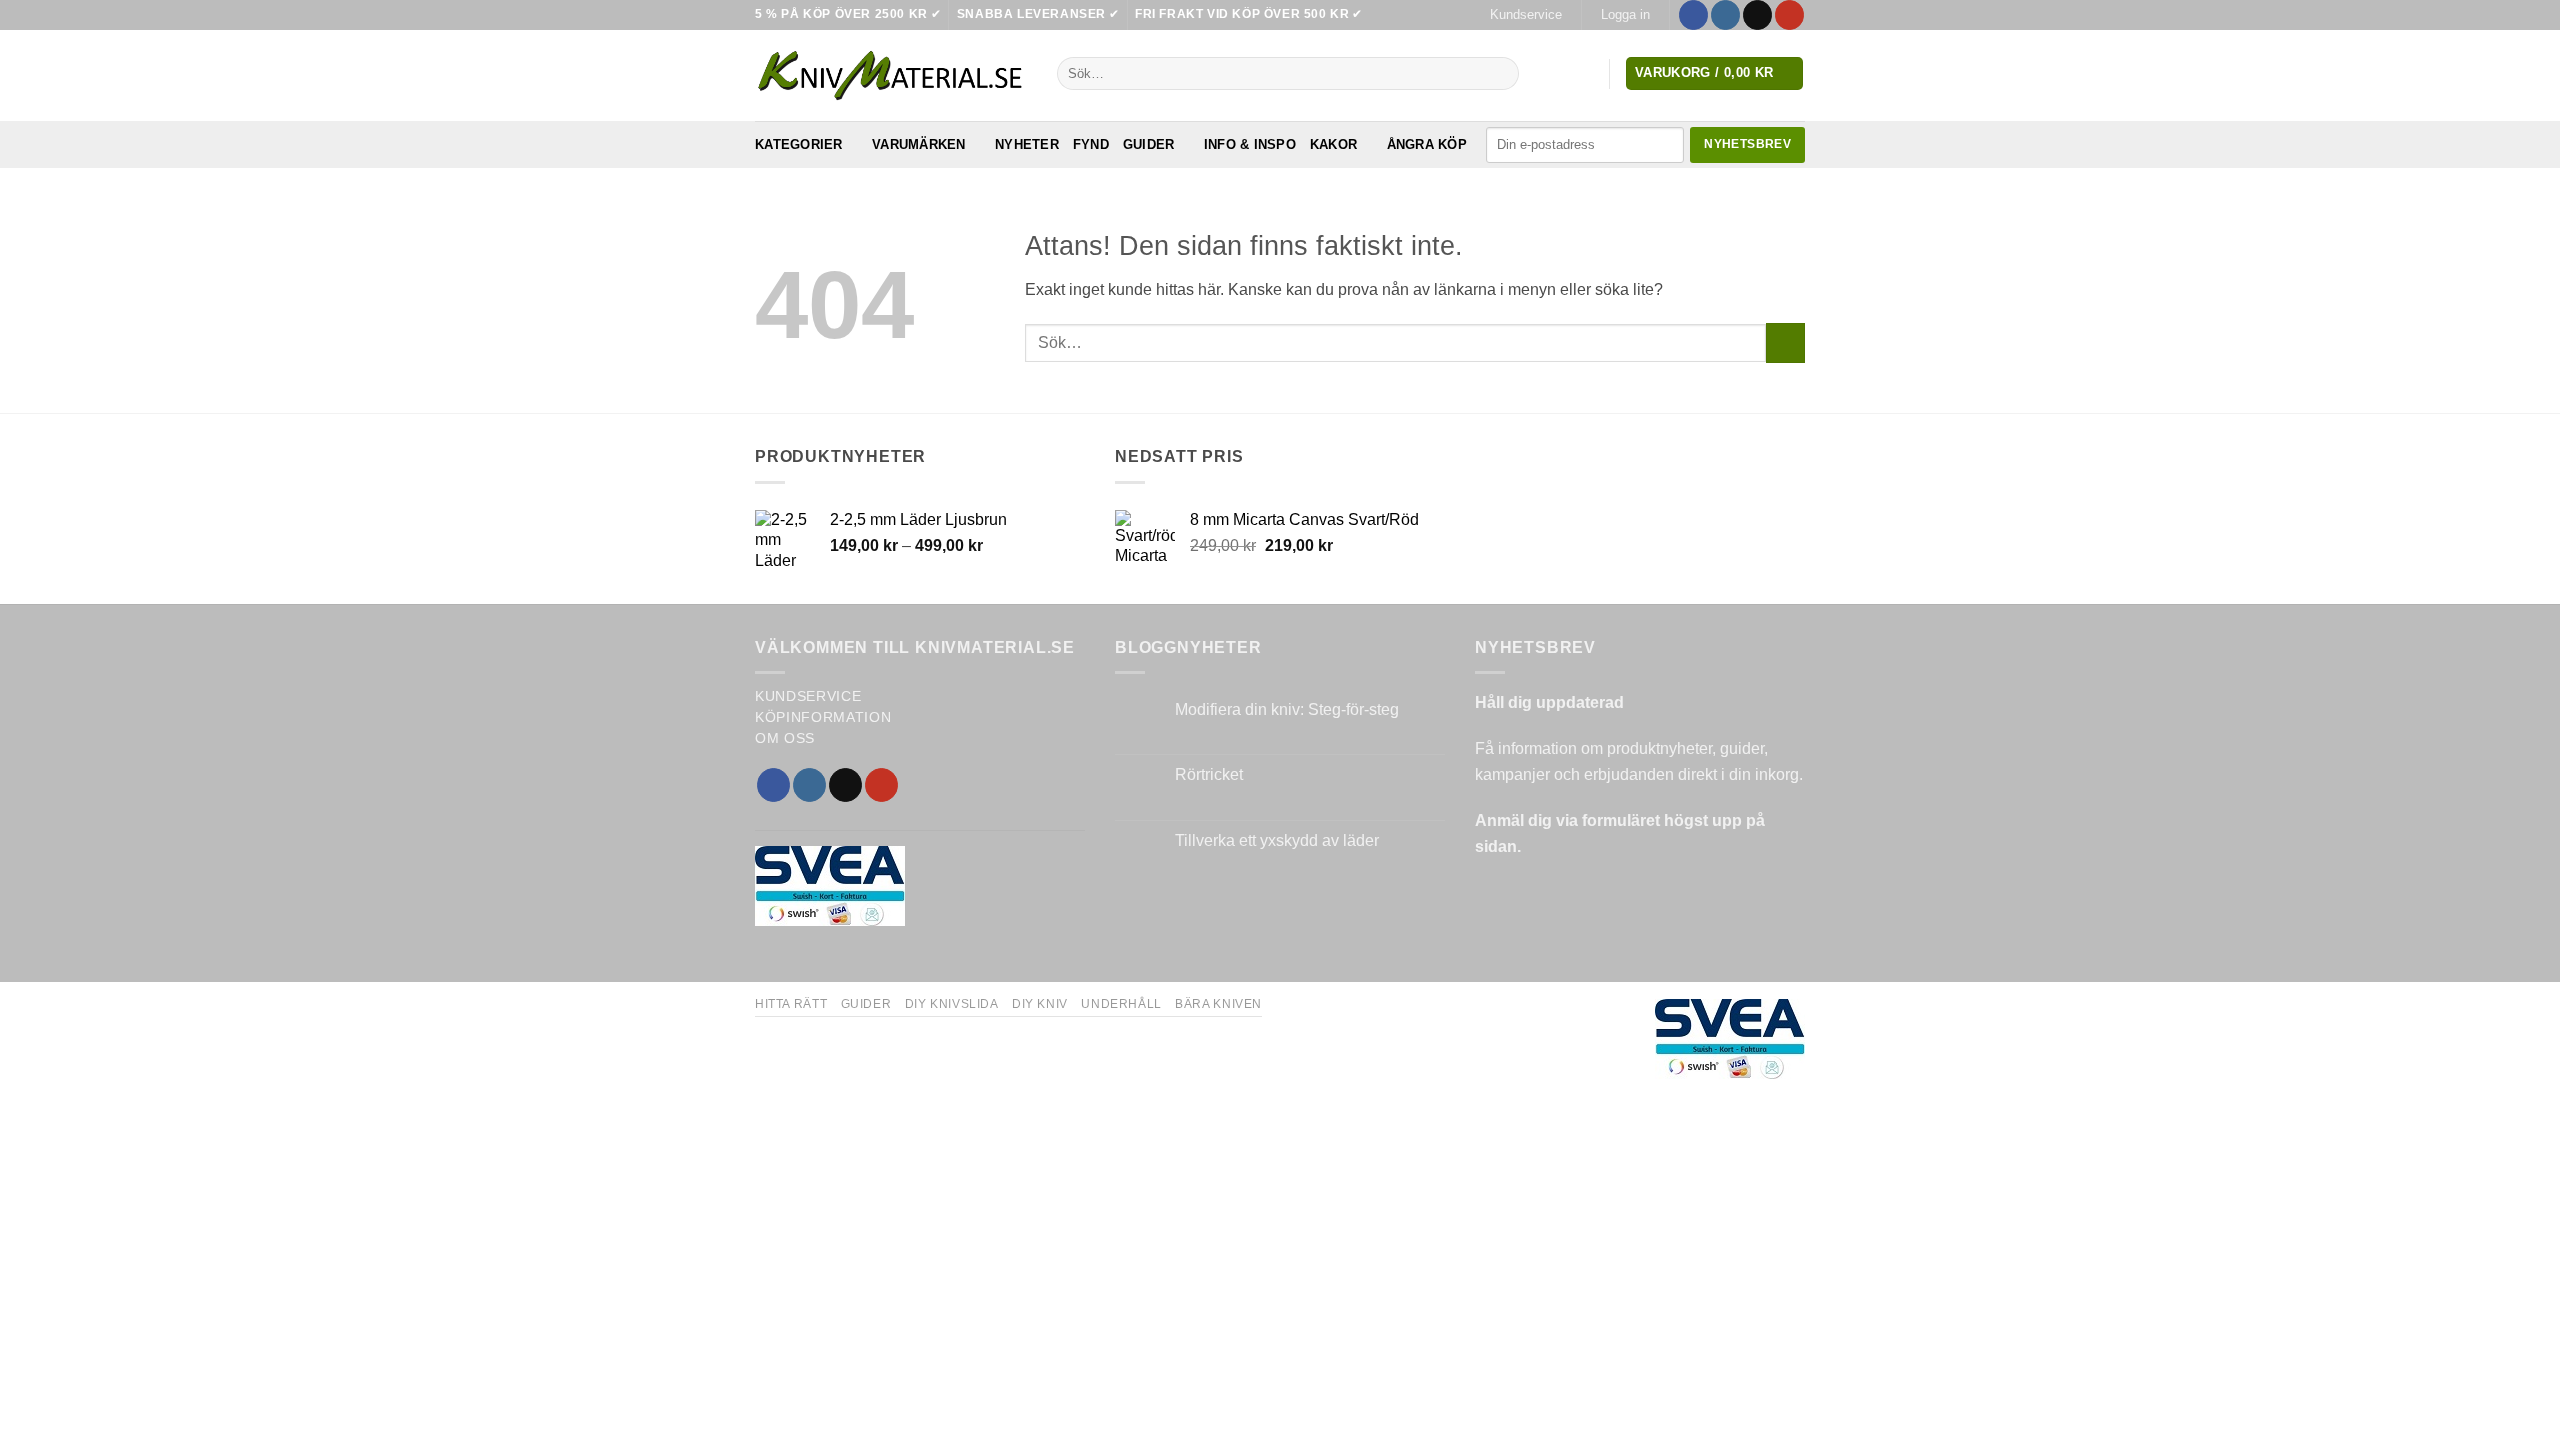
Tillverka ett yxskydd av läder (1277, 840)
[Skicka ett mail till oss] (1757, 15)
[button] (1625, 15)
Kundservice (1526, 14)
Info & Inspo (1250, 144)
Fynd (1091, 144)
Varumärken (919, 144)
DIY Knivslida (952, 1004)
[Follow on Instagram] (1725, 15)
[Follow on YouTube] (1789, 15)
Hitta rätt (791, 1004)
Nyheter (1027, 144)
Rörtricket (1209, 774)
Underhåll (1121, 1004)
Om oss (785, 738)
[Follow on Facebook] (1693, 15)
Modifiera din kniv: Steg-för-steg (1287, 709)
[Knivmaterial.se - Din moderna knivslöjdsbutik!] (891, 75)
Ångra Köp (1427, 144)
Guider (1149, 144)
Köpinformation (823, 717)
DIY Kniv (1040, 1004)
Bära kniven (1218, 1004)
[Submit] (1499, 74)
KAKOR (1333, 144)
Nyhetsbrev (1747, 144)
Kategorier (799, 144)
